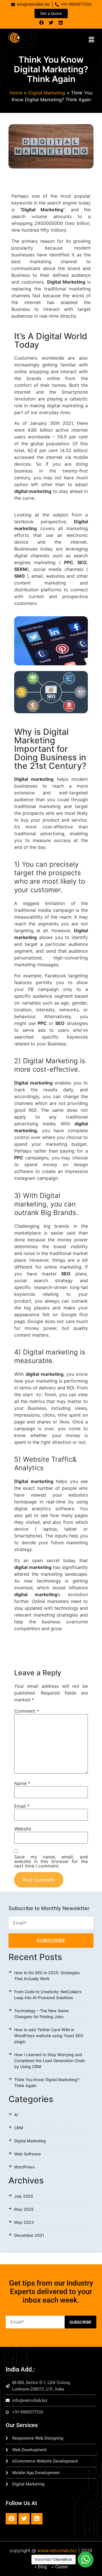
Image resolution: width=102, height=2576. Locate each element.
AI (16, 2115)
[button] (92, 40)
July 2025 (24, 2196)
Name (22, 1783)
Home (16, 93)
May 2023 (24, 2222)
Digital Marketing (47, 93)
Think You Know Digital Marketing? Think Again (47, 2083)
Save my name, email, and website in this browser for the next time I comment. (51, 1861)
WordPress (25, 2167)
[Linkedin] (61, 23)
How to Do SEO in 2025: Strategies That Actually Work (47, 1976)
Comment (26, 1711)
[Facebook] (41, 23)
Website (23, 1829)
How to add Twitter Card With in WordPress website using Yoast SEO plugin (49, 2036)
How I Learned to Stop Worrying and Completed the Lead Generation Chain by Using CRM (50, 2061)
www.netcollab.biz (57, 2550)
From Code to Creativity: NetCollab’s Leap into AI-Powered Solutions (48, 1995)
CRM (19, 2128)
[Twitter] (51, 23)
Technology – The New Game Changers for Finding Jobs (41, 2014)
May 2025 (24, 2209)
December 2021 (29, 2235)
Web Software (27, 2154)
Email (22, 1806)
